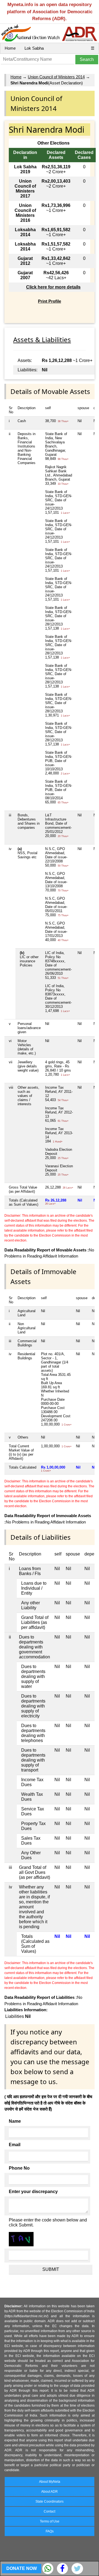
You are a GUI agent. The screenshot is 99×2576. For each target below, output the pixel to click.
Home (10, 48)
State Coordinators (50, 2502)
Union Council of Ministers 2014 (56, 77)
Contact (50, 2511)
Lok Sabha (34, 48)
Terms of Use (50, 2521)
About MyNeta (50, 2482)
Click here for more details (53, 287)
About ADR (50, 2492)
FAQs (50, 2531)
